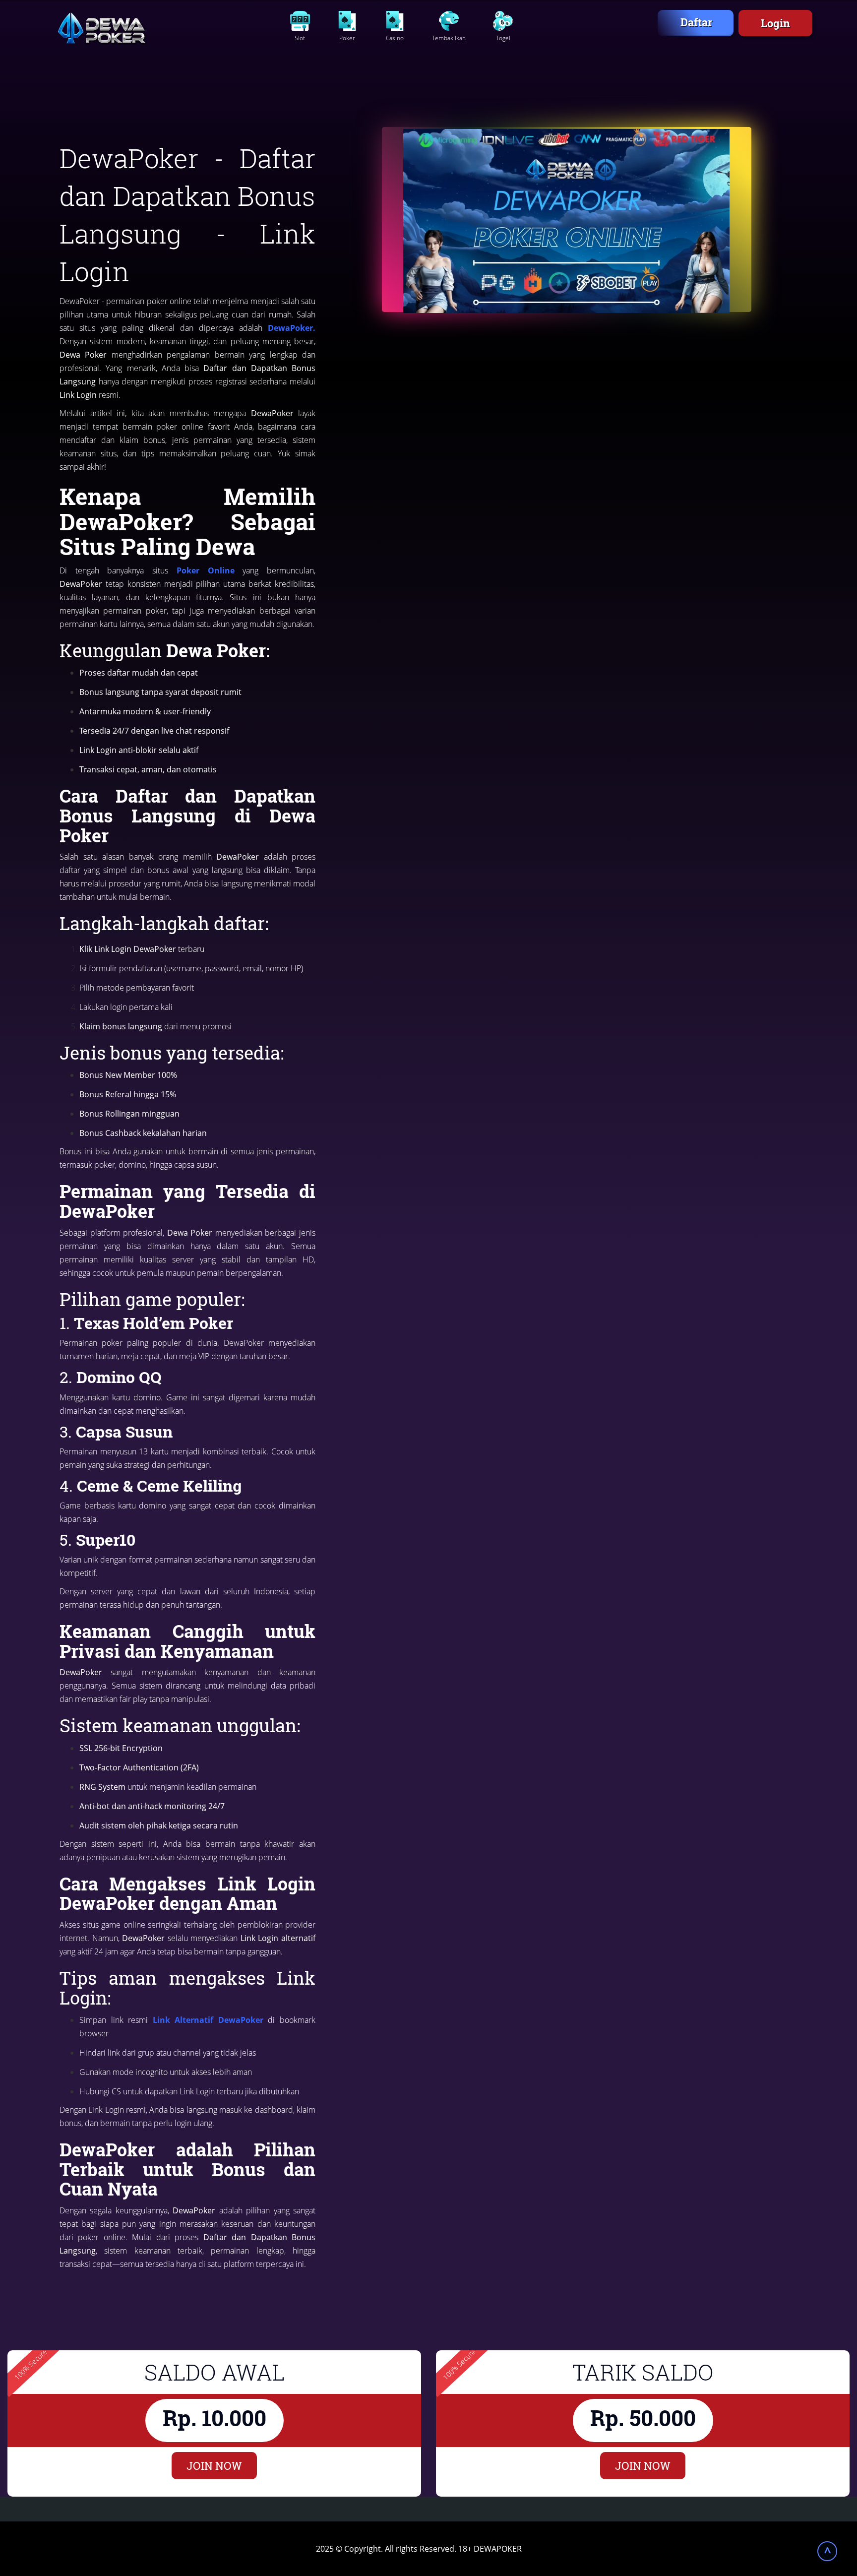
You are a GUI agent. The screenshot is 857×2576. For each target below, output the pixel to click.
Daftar (696, 22)
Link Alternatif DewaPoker (206, 2020)
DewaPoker (290, 328)
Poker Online (206, 570)
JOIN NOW (214, 2466)
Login (775, 23)
